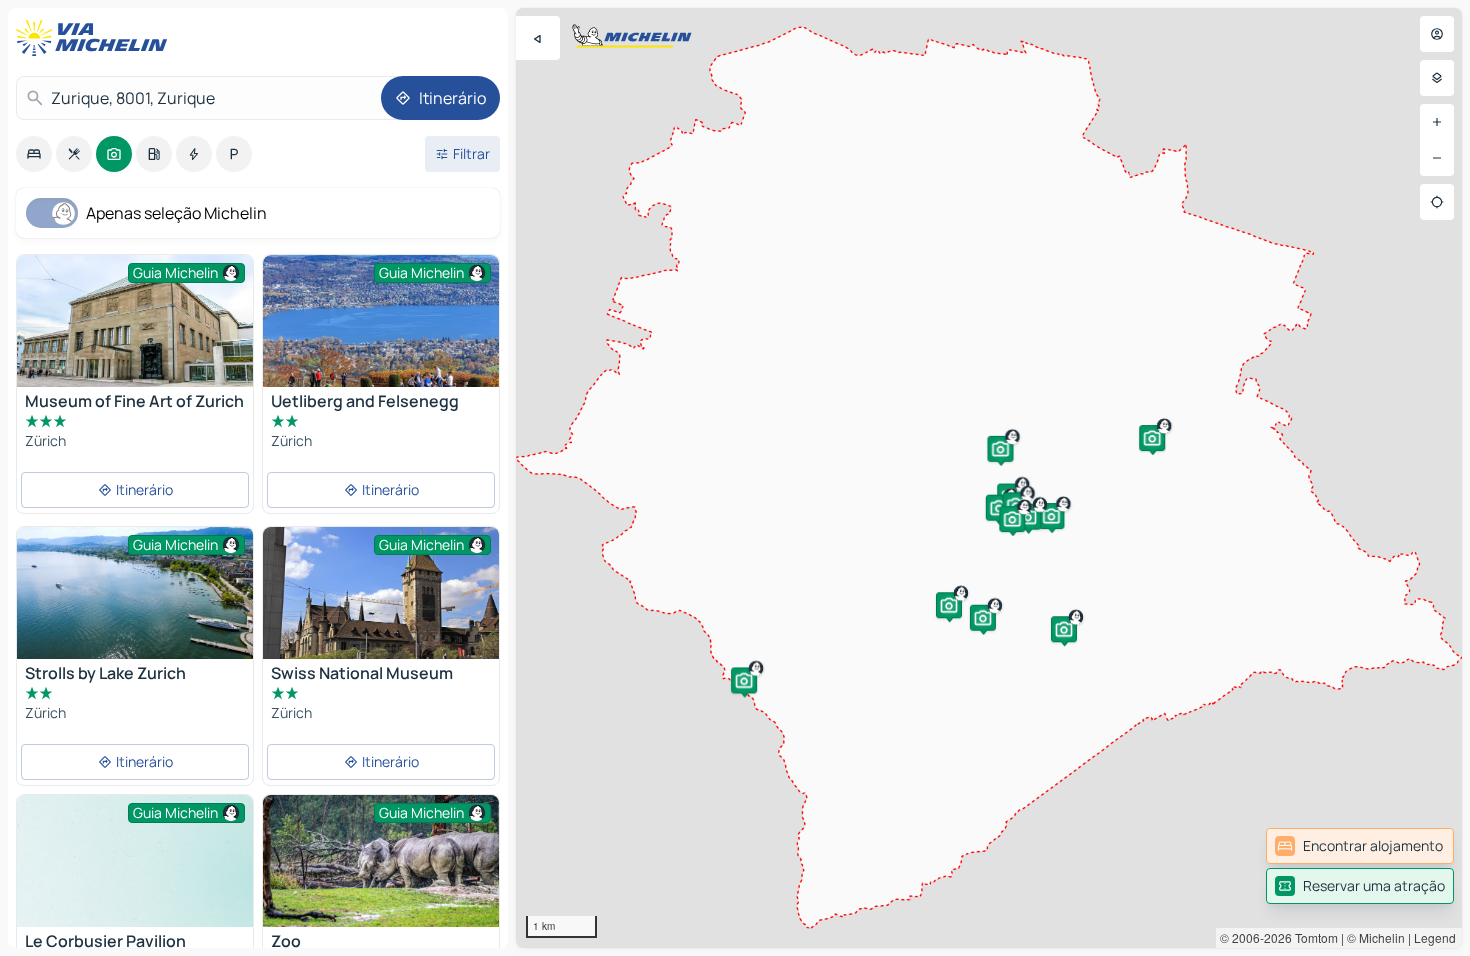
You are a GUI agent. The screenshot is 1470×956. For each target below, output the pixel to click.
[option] (34, 154)
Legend (1435, 937)
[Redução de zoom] (1437, 158)
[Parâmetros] (1437, 78)
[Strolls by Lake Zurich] (135, 593)
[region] (989, 478)
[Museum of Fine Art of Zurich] (135, 325)
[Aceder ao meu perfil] (1437, 34)
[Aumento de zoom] (1437, 122)
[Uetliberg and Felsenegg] (381, 321)
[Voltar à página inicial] (96, 38)
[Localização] (1437, 202)
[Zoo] (381, 873)
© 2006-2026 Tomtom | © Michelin (1312, 937)
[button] (1051, 516)
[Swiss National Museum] (381, 613)
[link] (1360, 846)
